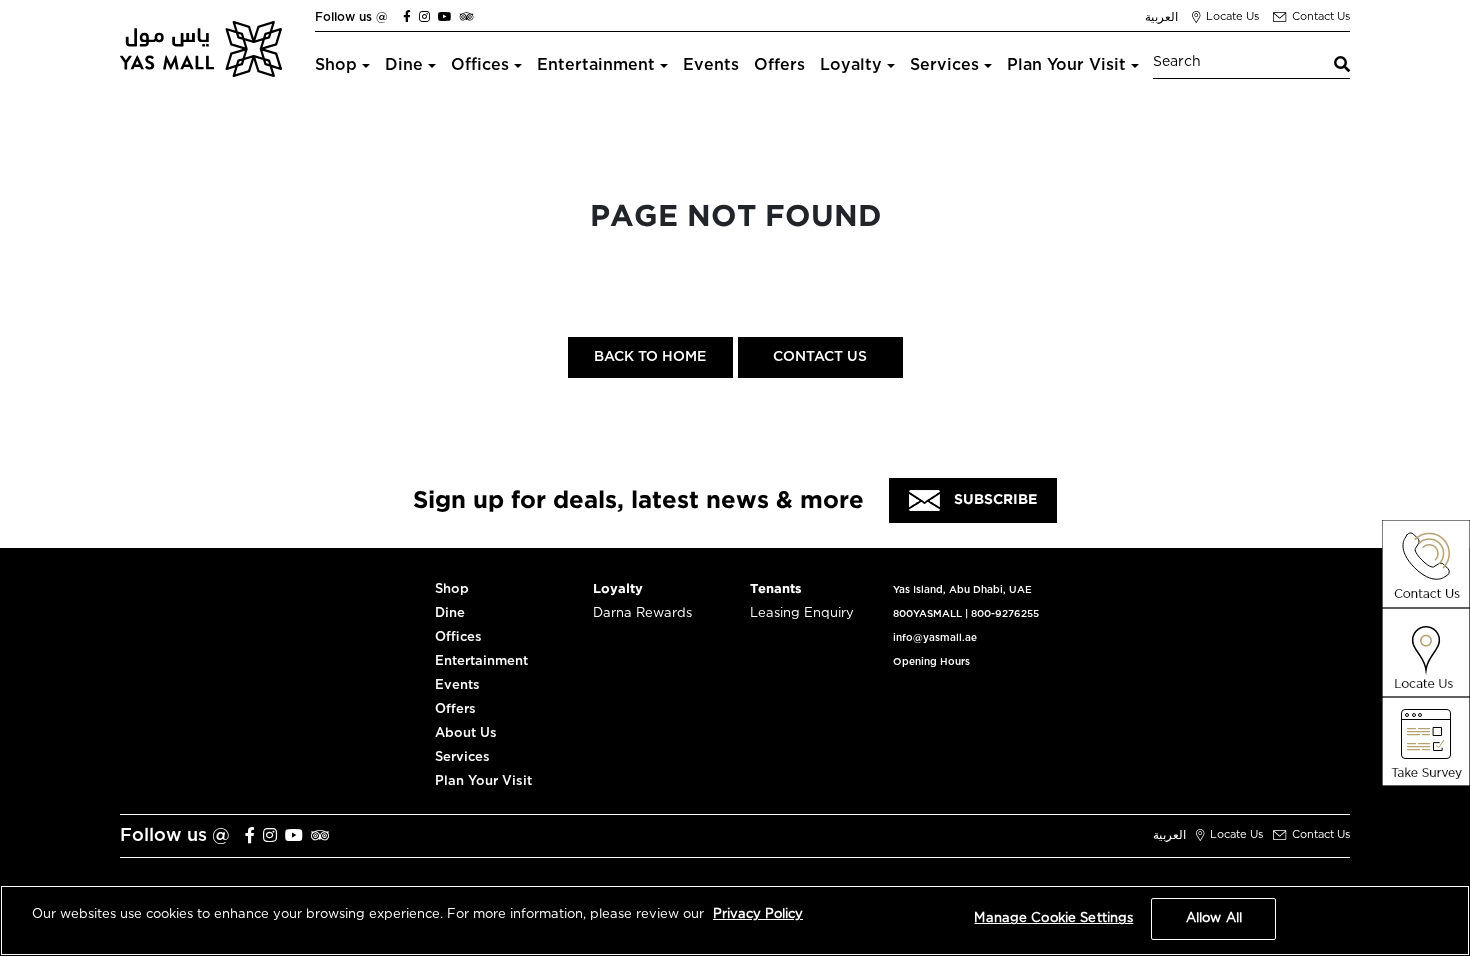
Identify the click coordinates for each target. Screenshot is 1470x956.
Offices (480, 65)
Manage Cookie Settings (1053, 918)
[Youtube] (445, 17)
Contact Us (820, 357)
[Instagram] (424, 17)
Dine (404, 65)
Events (711, 65)
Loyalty (851, 65)
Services (944, 65)
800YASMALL (927, 614)
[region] (735, 920)
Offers (779, 65)
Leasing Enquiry (802, 613)
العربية (1161, 17)
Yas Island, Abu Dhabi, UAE (962, 590)
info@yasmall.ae (935, 638)
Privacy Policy (758, 914)
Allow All (1214, 918)
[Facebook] (407, 17)
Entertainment (596, 65)
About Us (466, 733)
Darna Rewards (642, 613)
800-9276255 (1005, 614)
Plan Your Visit (1066, 65)
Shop (336, 65)
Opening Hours (931, 662)
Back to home (650, 357)
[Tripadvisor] (467, 17)
